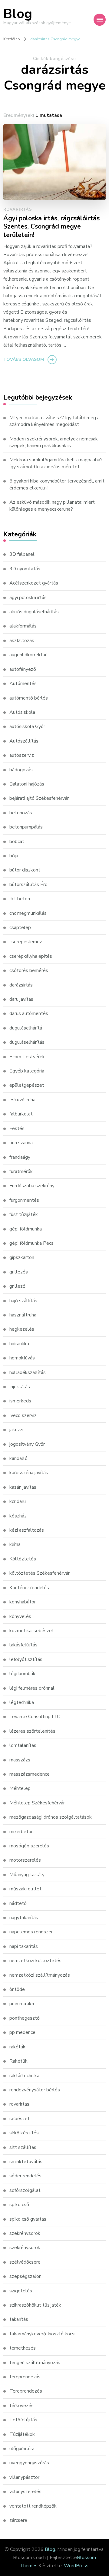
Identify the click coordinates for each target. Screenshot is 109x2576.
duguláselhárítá (26, 1028)
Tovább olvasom (24, 359)
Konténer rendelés (29, 1588)
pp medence (22, 2032)
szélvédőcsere (25, 2262)
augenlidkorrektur (28, 655)
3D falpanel (22, 554)
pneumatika (22, 2004)
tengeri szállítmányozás (35, 2363)
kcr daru (18, 1501)
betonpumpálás (26, 827)
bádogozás (21, 770)
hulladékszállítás (28, 1372)
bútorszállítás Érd (28, 884)
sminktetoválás (26, 2162)
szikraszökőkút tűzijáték (35, 2305)
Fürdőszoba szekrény (32, 1186)
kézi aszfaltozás (27, 1530)
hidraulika (19, 1344)
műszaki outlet (25, 1889)
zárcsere (18, 2520)
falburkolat (21, 1114)
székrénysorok (25, 2248)
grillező (17, 1286)
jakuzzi (16, 1430)
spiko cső (19, 2205)
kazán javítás (23, 1487)
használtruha (23, 1315)
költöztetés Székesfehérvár (40, 1573)
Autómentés (23, 684)
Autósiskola (22, 712)
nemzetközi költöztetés (35, 1961)
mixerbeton (21, 1832)
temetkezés (23, 2348)
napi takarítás (24, 1946)
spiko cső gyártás (28, 2219)
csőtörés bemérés (29, 970)
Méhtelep (20, 1788)
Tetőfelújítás (23, 2420)
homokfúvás (22, 1358)
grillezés (19, 1272)
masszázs (20, 1760)
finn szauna (21, 1143)
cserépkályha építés (31, 956)
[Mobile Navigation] (100, 20)
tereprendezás (25, 2377)
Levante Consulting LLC (35, 1717)
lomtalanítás (23, 1745)
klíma (15, 1544)
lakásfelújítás (23, 1645)
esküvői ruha (22, 1100)
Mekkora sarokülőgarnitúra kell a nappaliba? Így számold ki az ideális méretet (56, 463)
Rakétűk (18, 2061)
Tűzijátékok (22, 2434)
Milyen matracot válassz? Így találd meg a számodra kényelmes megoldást (54, 421)
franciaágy (20, 1157)
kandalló (18, 1458)
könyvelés (20, 1616)
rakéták (17, 2047)
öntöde (17, 1989)
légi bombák (22, 1674)
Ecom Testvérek (27, 1057)
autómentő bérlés (29, 698)
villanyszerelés (25, 2492)
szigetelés (21, 2291)
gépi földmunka (26, 1229)
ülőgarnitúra (22, 2449)
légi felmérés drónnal (32, 1688)
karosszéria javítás (29, 1473)
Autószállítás (24, 741)
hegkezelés (22, 1329)
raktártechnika (24, 2076)
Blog (18, 14)
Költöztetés (23, 1559)
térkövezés (21, 2406)
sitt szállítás (23, 2147)
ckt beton (20, 899)
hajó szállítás (23, 1301)
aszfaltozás (22, 641)
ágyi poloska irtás (28, 598)
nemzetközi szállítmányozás (40, 1975)
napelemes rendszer (31, 1932)
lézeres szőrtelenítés (32, 1731)
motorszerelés (25, 1860)
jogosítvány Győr (27, 1444)
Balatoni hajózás (27, 784)
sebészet (20, 2119)
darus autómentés (29, 1013)
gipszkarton (22, 1257)
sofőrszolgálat (25, 2190)
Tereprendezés (26, 2391)
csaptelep (20, 927)
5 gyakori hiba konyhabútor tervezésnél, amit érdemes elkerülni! (57, 484)
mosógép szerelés (29, 1846)
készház (18, 1516)
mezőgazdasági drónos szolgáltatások (51, 1817)
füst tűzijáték (24, 1214)
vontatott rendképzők (33, 2506)
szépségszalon (25, 2276)
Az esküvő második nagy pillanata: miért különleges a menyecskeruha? (52, 506)
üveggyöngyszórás (29, 2463)
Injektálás (20, 1387)
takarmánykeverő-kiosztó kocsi (42, 2334)
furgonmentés (24, 1200)
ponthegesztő (25, 2018)
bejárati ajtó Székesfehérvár (39, 798)
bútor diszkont (25, 870)
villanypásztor (24, 2477)
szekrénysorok (25, 2233)
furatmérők (21, 1171)
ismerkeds (20, 1401)
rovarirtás (18, 209)
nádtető (18, 1903)
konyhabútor (23, 1602)
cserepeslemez (26, 942)
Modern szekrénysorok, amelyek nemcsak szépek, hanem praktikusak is (54, 442)
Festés (17, 1128)
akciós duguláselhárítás (34, 612)
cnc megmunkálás (28, 913)
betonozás (21, 813)
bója (14, 856)
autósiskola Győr (27, 726)
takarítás (19, 2319)
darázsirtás (21, 985)
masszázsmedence (30, 1774)
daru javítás (21, 999)
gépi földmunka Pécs (31, 1243)
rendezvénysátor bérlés (35, 2090)
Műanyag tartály (27, 1875)
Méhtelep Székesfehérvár (37, 1803)
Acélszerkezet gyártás (34, 583)
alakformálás (23, 626)
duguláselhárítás (27, 1042)
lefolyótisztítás (26, 1659)
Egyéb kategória (27, 1071)
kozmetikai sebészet (32, 1631)
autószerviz (22, 755)
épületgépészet (27, 1085)
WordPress (76, 2566)
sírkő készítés (24, 2133)
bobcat (17, 842)
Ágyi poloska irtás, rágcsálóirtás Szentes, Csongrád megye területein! (51, 227)
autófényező (23, 669)
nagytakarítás (24, 1918)
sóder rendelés (25, 2176)
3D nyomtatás (25, 569)
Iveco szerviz (23, 1415)
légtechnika (22, 1702)
